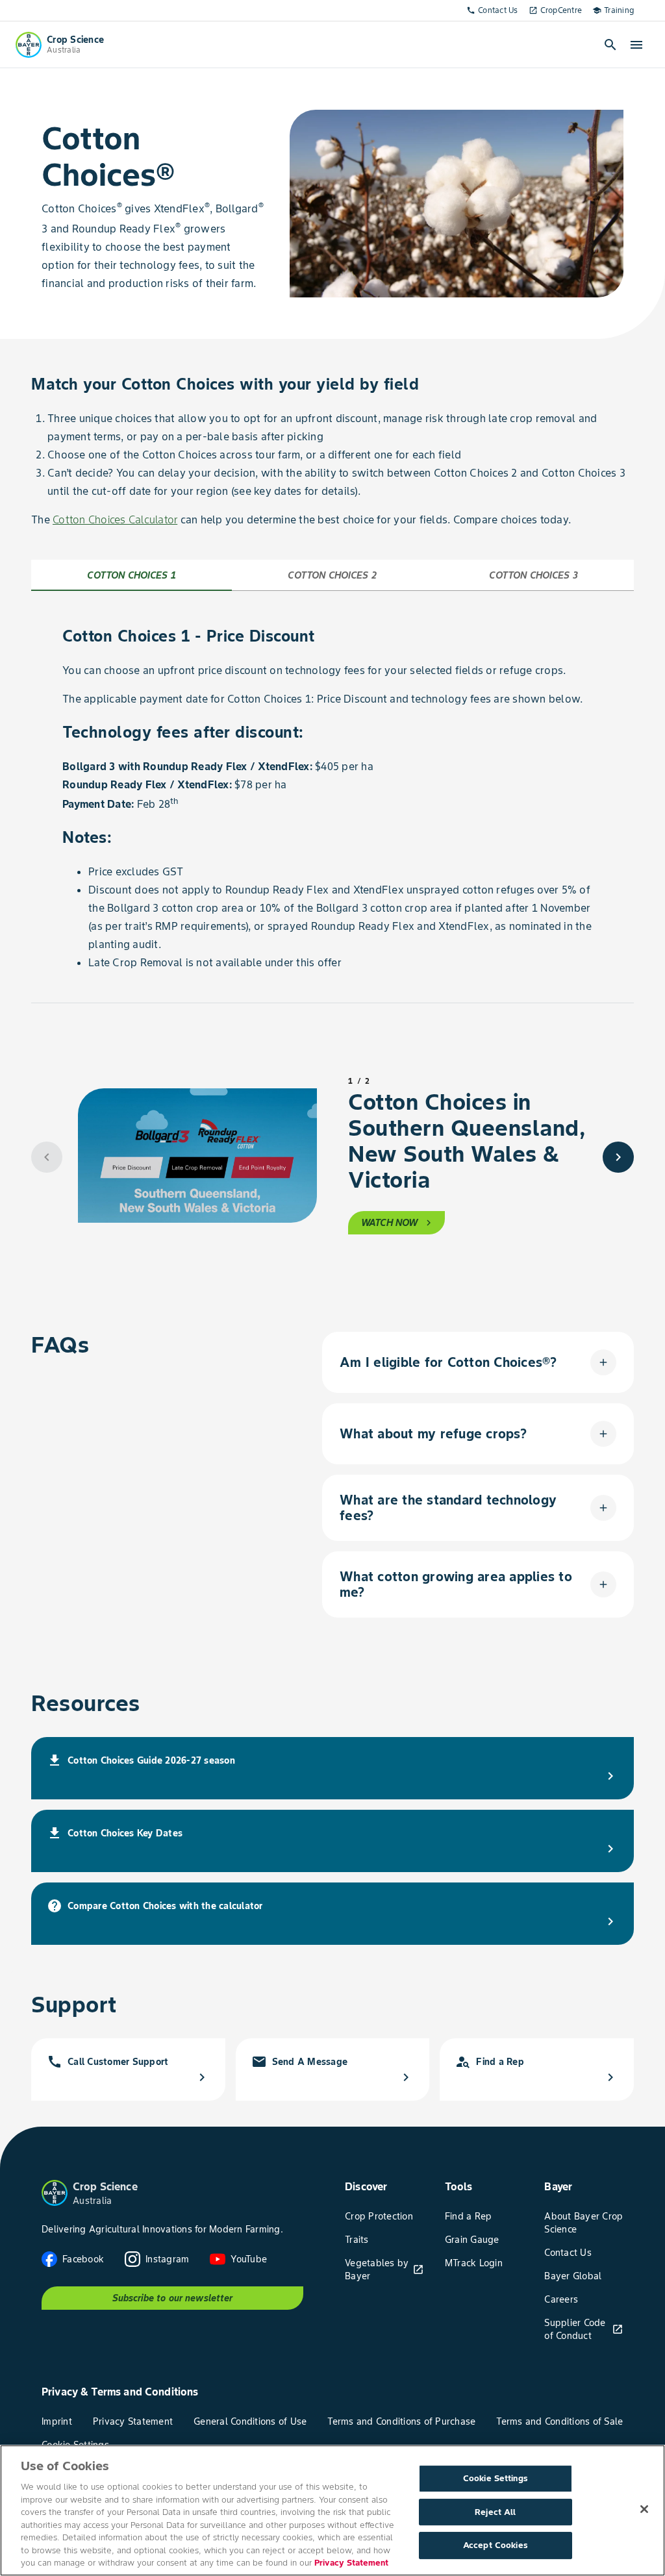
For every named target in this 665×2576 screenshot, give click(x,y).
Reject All (495, 2512)
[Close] (644, 2509)
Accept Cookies (496, 2546)
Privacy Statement (351, 2563)
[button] (478, 1362)
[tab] (132, 575)
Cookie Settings (496, 2478)
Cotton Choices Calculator (115, 519)
